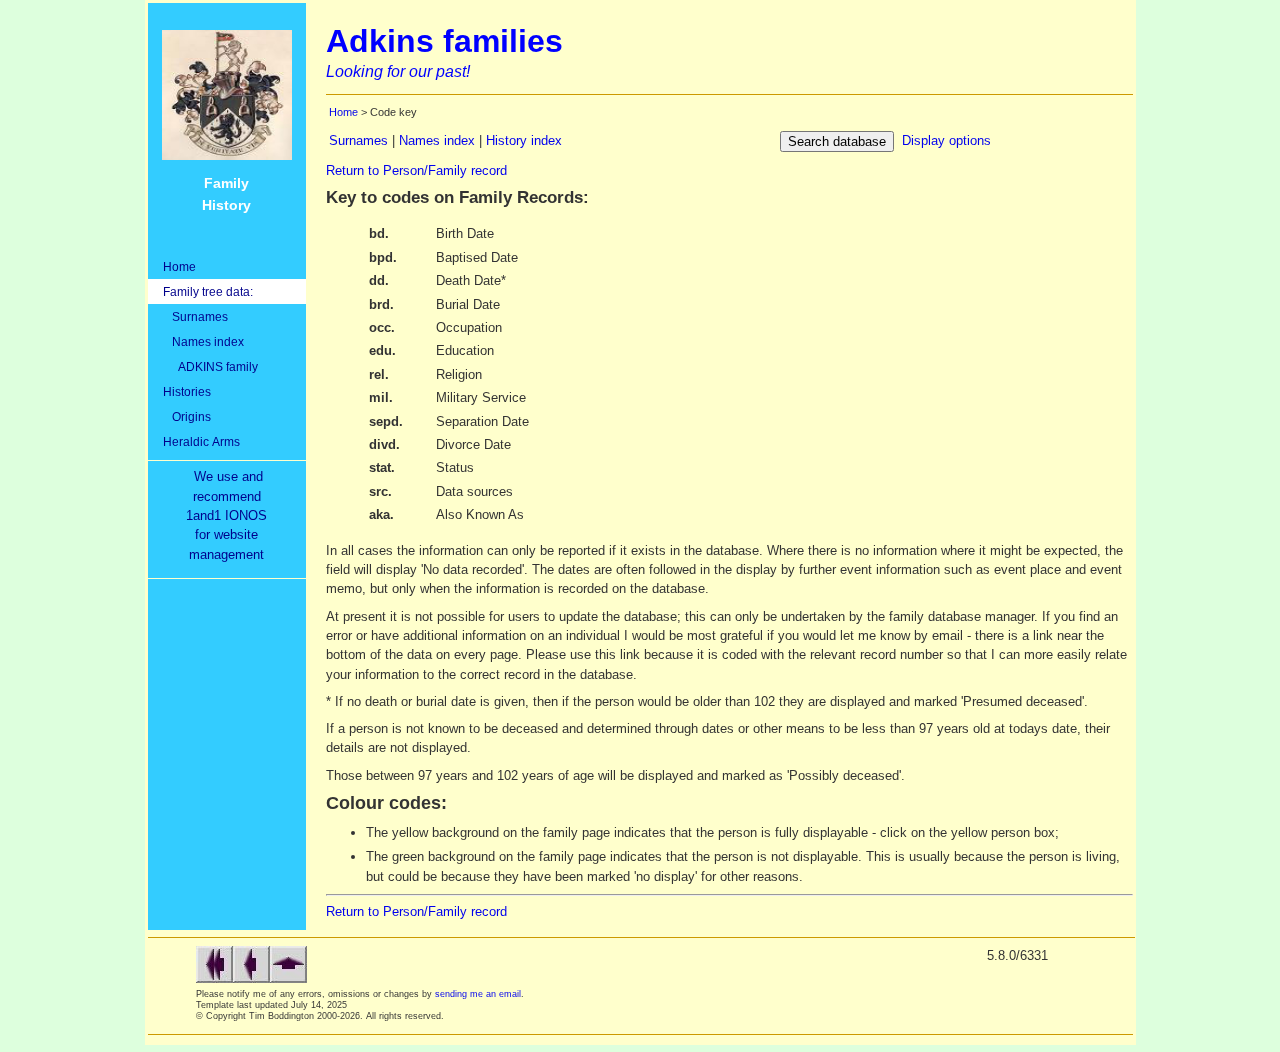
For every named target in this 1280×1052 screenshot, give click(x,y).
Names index (203, 341)
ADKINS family (210, 366)
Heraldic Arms (201, 441)
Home (179, 266)
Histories (187, 391)
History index (524, 140)
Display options (946, 140)
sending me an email (478, 994)
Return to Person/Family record (416, 170)
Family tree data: (208, 291)
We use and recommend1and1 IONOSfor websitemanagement (230, 515)
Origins (187, 416)
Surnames (195, 316)
